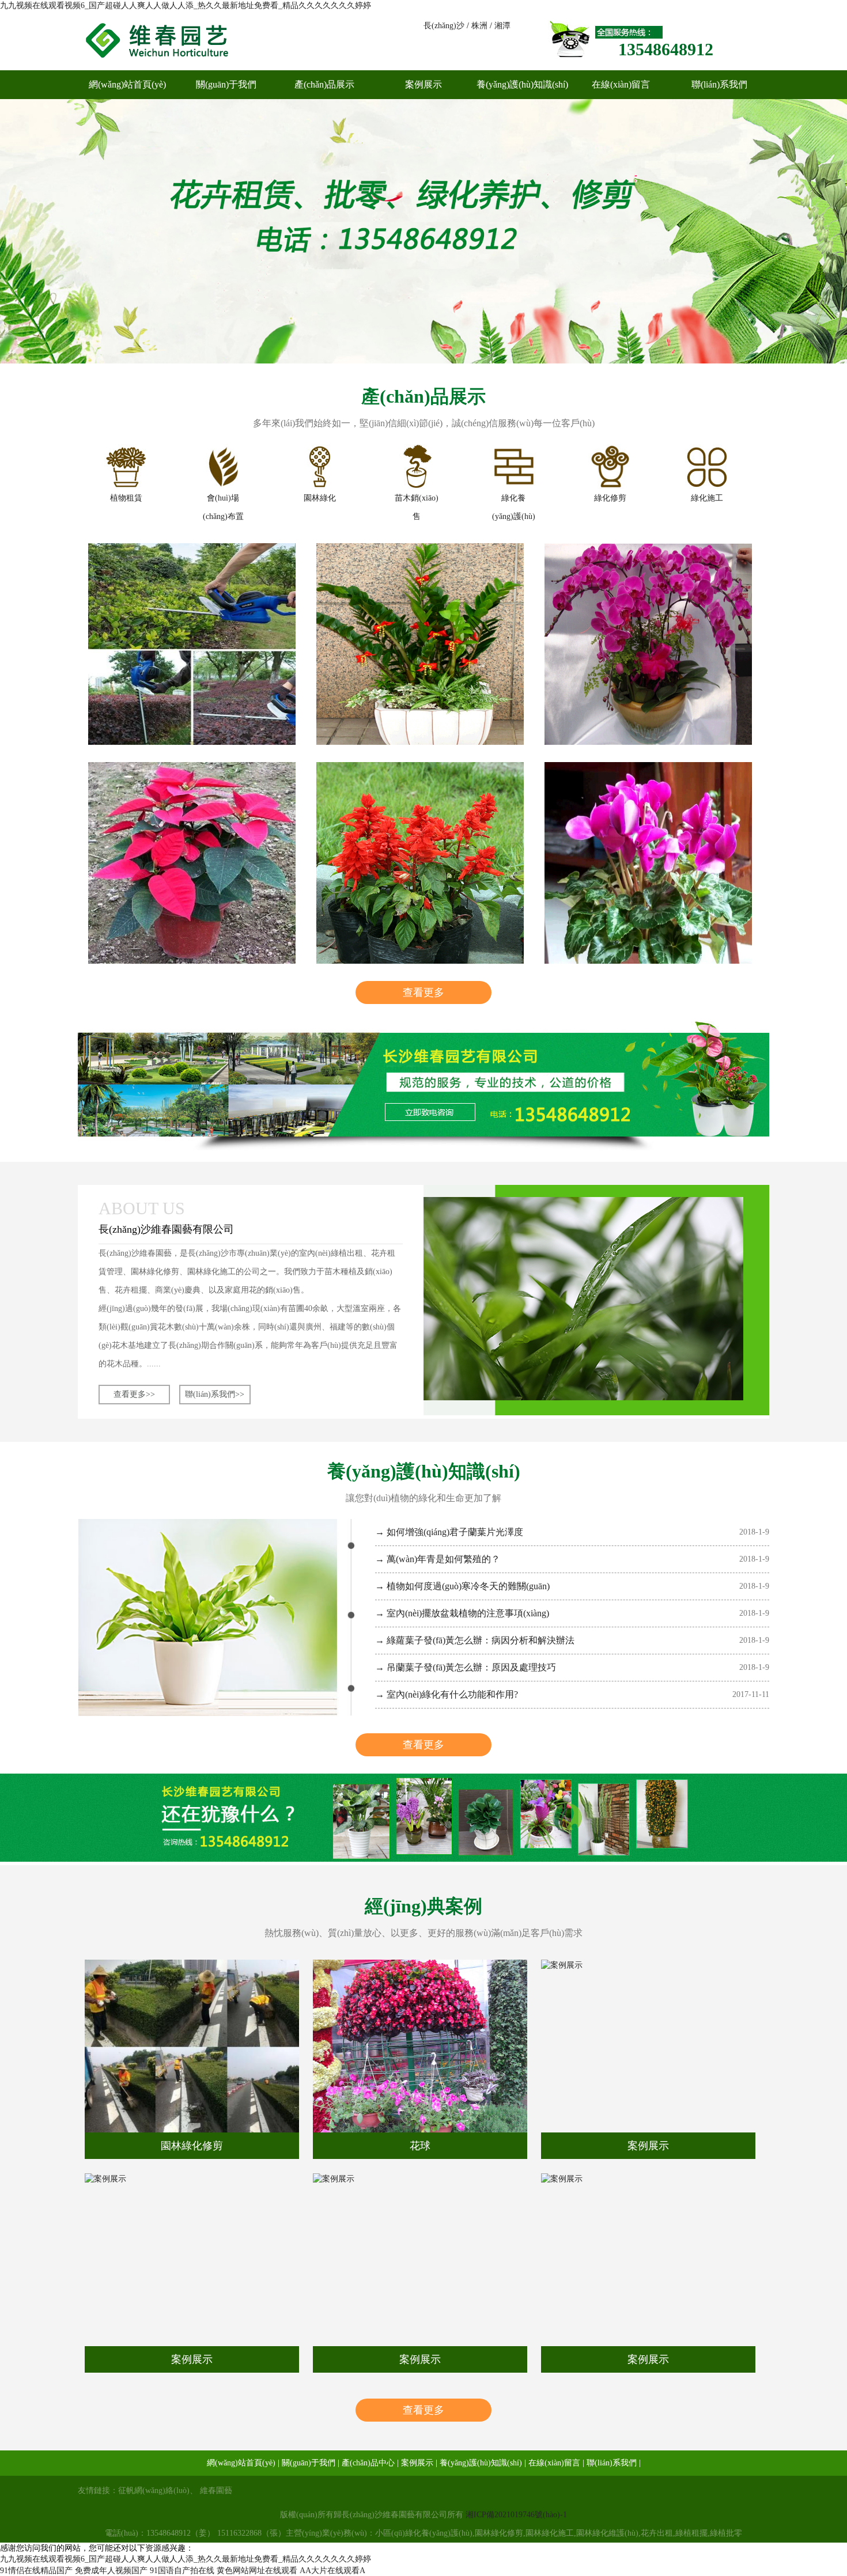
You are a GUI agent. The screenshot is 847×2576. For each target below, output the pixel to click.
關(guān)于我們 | (311, 2463)
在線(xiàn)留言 (621, 84)
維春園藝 (216, 2490)
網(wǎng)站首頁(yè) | (243, 2463)
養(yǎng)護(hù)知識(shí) (522, 84)
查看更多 (423, 992)
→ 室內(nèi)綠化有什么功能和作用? (447, 1694)
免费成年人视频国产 (111, 2571)
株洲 (479, 26)
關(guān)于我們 (226, 84)
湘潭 (502, 26)
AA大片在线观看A (332, 2571)
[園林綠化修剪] (192, 2046)
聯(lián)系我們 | (614, 2463)
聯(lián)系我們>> (215, 1394)
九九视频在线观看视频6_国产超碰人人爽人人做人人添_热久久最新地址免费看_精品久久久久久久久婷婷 (186, 5)
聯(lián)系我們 (719, 84)
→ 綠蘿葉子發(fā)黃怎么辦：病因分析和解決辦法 (475, 1640)
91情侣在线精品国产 (36, 2571)
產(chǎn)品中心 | (370, 2463)
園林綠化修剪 (192, 2146)
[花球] (420, 2046)
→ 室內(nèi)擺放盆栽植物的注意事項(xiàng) (462, 1613)
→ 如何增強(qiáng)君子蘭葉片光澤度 (449, 1532)
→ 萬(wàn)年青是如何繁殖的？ (438, 1559)
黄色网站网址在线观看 (257, 2571)
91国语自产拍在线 (182, 2571)
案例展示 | (419, 2463)
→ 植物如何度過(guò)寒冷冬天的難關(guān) (462, 1586)
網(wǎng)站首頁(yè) (127, 84)
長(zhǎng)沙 (444, 26)
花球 (420, 2146)
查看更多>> (134, 1394)
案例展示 (423, 84)
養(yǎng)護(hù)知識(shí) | (483, 2463)
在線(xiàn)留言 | (556, 2463)
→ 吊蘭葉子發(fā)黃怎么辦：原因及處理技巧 (466, 1667)
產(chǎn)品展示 (324, 84)
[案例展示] (648, 2046)
